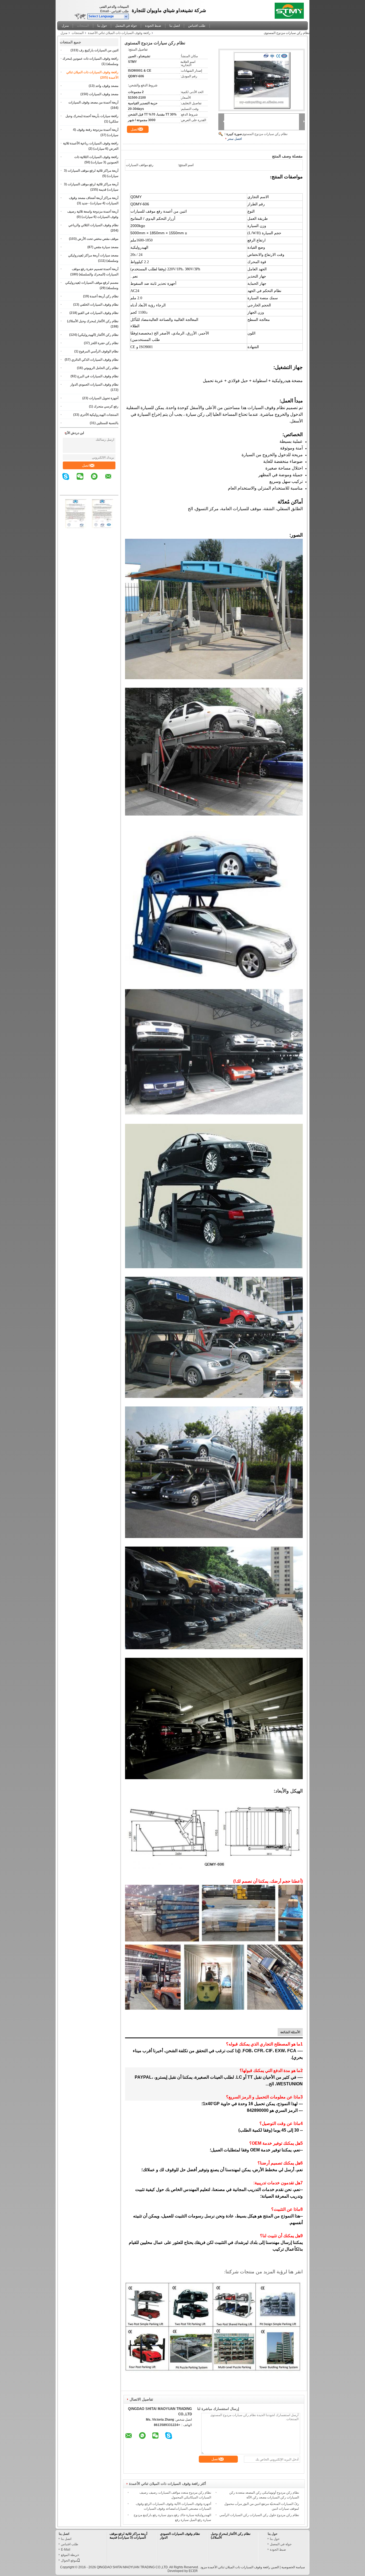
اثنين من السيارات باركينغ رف (99, 50)
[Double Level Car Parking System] (262, 80)
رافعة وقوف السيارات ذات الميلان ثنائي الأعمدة (119, 33)
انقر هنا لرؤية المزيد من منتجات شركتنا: (263, 2272)
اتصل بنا (175, 26)
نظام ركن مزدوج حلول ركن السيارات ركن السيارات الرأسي (259, 2515)
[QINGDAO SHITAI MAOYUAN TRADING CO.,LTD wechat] (83, 480)
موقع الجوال (69, 2560)
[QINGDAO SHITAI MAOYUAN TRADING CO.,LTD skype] (69, 480)
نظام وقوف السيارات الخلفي (99, 305)
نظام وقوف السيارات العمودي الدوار (94, 385)
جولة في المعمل (126, 26)
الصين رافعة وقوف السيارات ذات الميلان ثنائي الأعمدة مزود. (239, 2567)
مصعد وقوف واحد (107, 86)
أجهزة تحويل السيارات (104, 398)
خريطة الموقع (70, 2555)
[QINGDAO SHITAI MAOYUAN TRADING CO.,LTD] (126, 17)
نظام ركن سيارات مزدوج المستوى (265, 134)
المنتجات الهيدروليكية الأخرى (99, 415)
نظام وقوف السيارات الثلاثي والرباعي (93, 225)
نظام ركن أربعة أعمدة (104, 296)
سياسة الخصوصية (293, 2567)
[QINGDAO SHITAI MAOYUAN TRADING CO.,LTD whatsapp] (98, 480)
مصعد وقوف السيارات (104, 94)
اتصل (86, 465)
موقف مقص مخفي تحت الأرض (98, 239)
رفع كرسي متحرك (106, 406)
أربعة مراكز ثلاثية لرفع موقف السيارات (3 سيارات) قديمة (128, 2536)
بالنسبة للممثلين (107, 423)
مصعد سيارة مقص (106, 247)
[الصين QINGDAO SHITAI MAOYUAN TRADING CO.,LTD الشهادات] (76, 527)
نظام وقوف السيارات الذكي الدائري (95, 360)
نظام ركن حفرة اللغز (104, 343)
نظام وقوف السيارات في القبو (98, 313)
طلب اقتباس (120, 11)
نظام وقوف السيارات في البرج (98, 376)
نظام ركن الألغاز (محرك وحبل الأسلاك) (93, 321)
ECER (193, 2571)
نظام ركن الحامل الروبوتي (101, 368)
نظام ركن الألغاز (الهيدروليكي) (98, 335)
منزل (65, 26)
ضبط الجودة (153, 26)
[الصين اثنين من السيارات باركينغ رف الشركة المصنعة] (291, 9)
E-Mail (66, 2550)
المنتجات (83, 26)
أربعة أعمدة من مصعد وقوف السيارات (93, 102)
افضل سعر (235, 139)
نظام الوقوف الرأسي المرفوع (99, 351)
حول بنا (102, 26)
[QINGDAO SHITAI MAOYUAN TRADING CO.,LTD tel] (115, 490)
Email (104, 11)
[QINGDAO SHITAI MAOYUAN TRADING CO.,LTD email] (112, 480)
